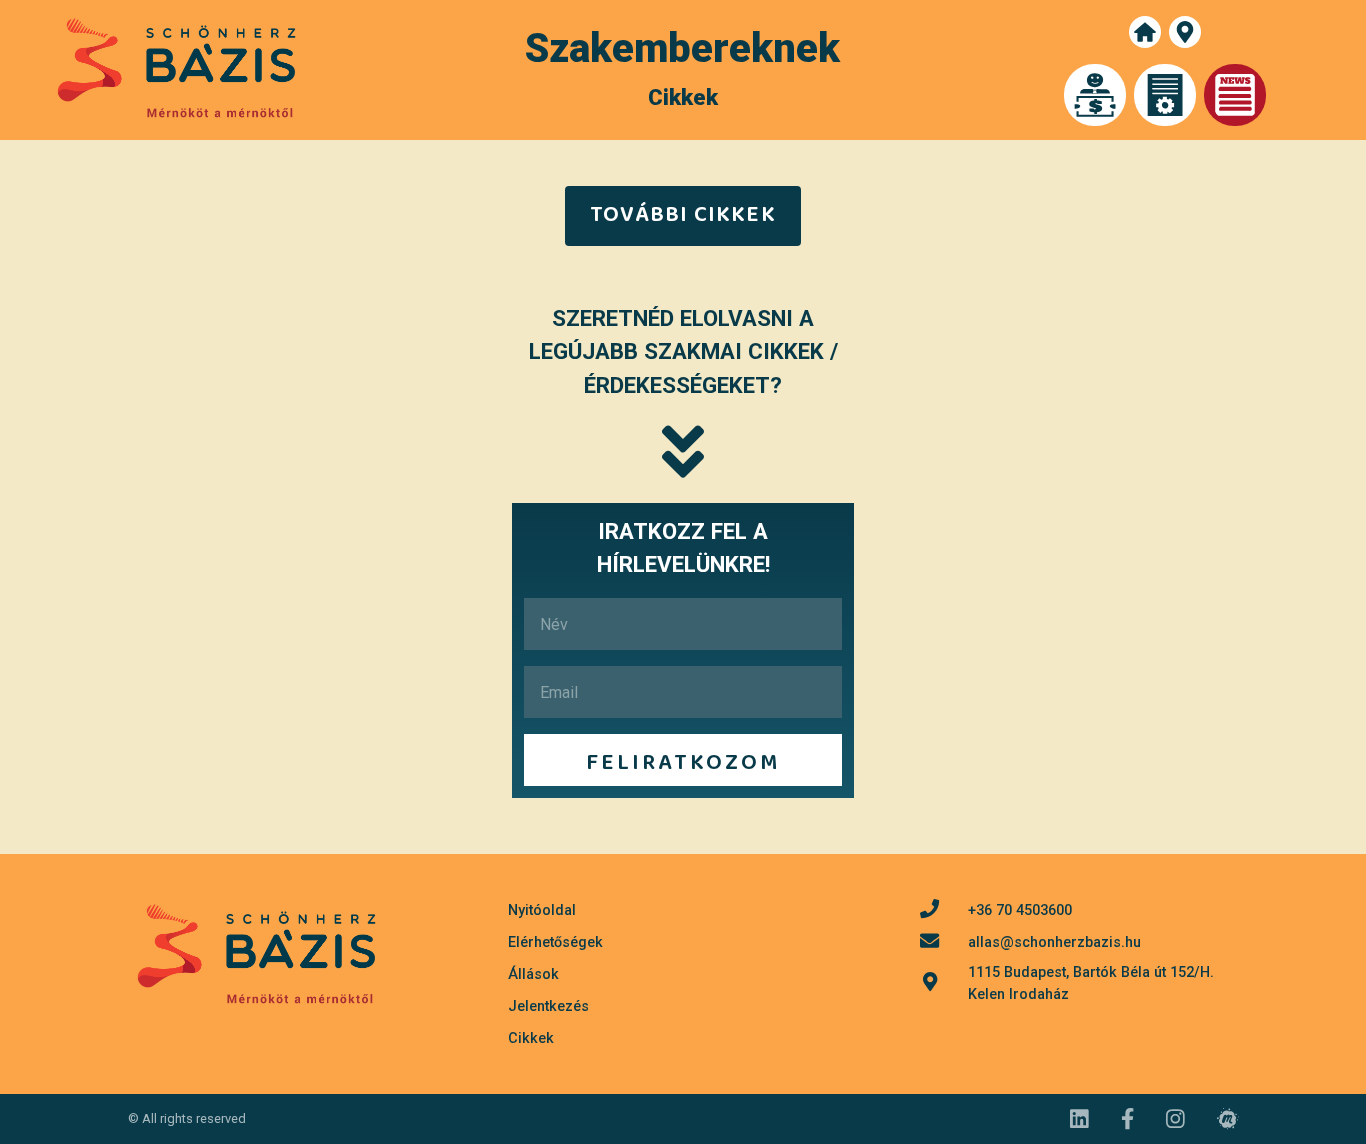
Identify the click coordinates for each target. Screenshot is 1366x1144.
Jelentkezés (548, 1006)
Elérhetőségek (555, 942)
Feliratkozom (683, 763)
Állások (533, 974)
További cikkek (683, 215)
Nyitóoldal (542, 910)
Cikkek (531, 1038)
